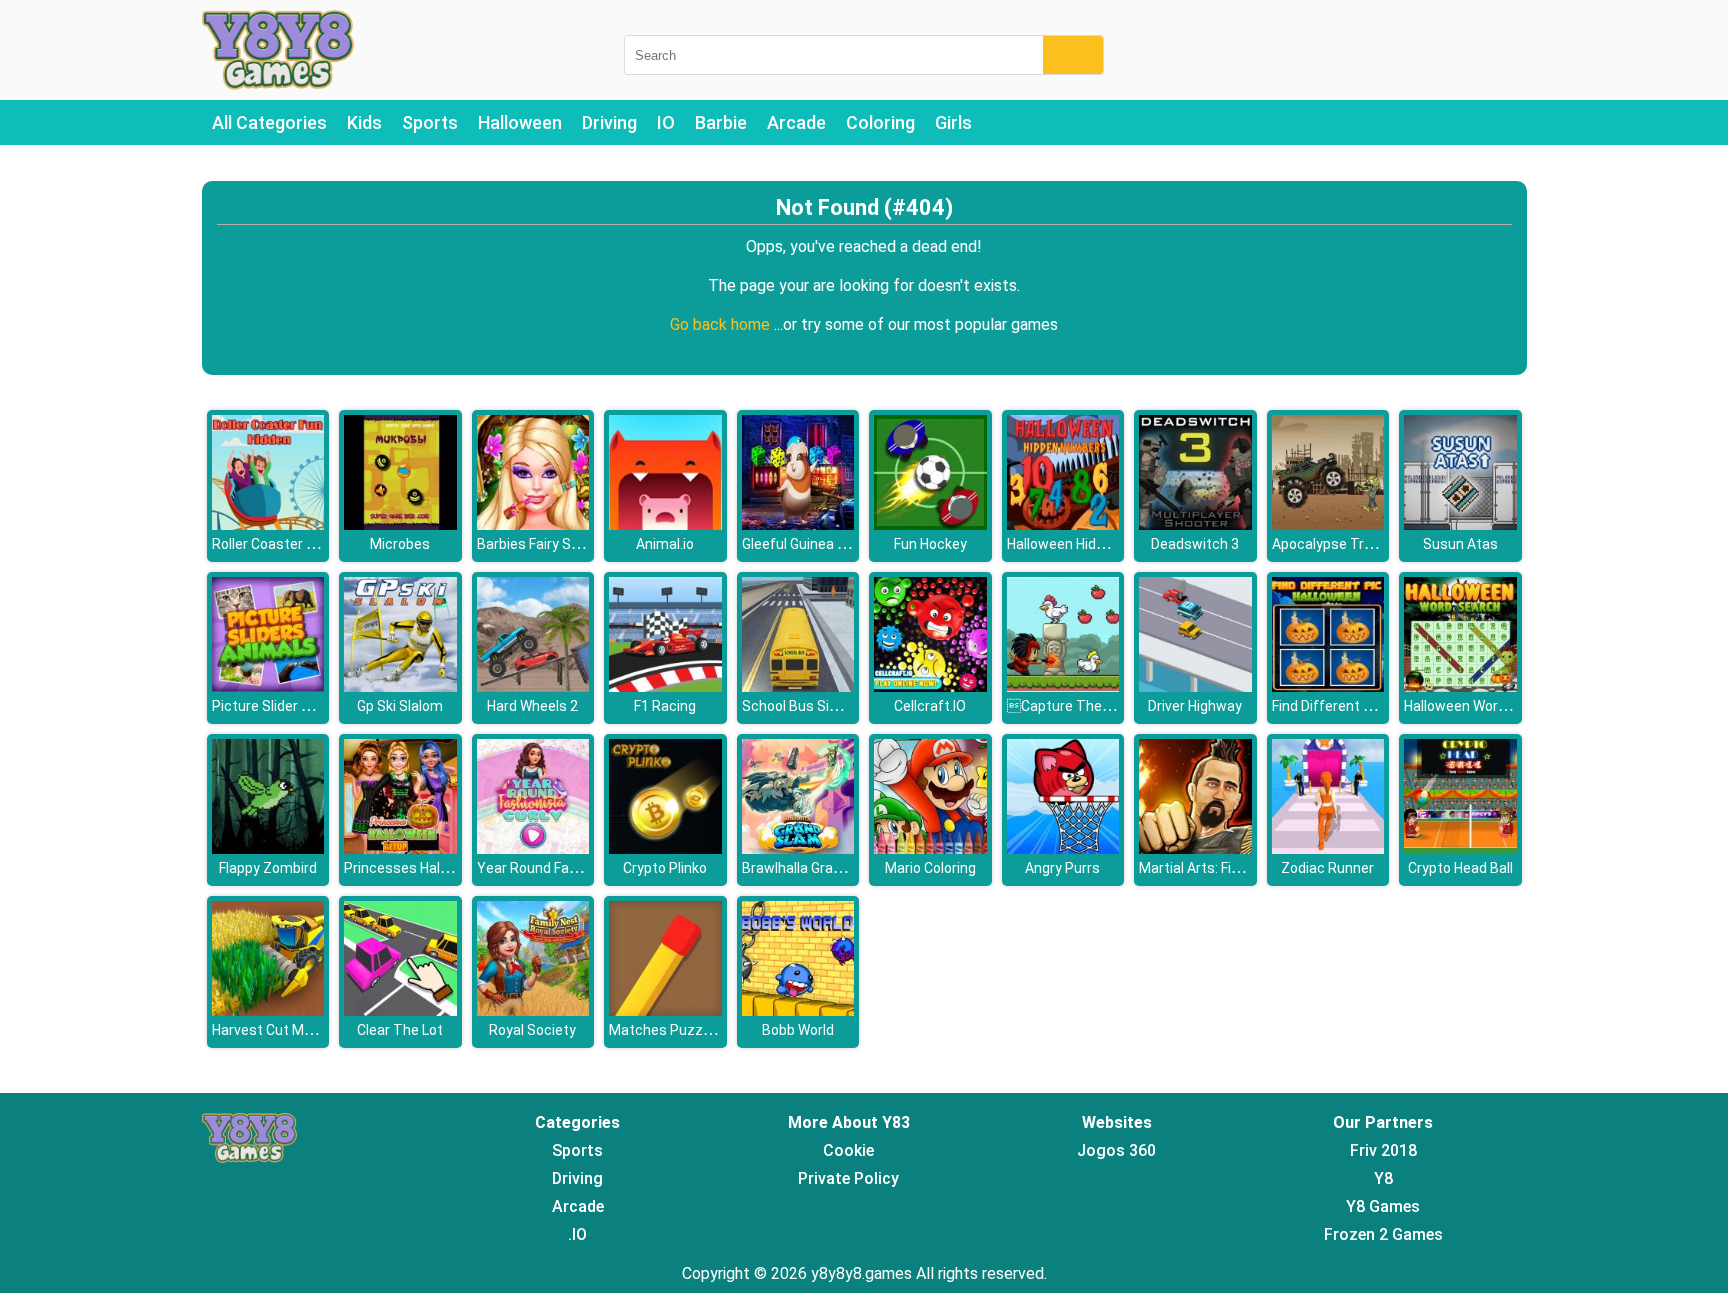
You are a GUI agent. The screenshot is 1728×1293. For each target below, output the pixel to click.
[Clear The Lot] (400, 1010)
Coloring (880, 122)
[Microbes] (400, 524)
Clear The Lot (400, 1030)
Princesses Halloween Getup (436, 868)
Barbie (721, 122)
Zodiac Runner (1327, 868)
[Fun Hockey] (930, 524)
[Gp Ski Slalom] (400, 686)
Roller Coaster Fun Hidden (294, 544)
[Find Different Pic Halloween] (1328, 686)
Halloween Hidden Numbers (1094, 544)
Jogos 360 (1116, 1150)
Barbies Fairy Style (536, 544)
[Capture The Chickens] (1063, 686)
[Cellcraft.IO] (930, 686)
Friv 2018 (1383, 1150)
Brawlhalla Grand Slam (813, 868)
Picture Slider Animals (282, 706)
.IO (577, 1234)
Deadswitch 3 (1195, 544)
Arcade (796, 122)
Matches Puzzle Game (682, 1030)
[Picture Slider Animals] (268, 686)
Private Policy (848, 1178)
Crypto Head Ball (1460, 868)
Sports (430, 122)
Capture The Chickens (1085, 706)
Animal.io (665, 544)
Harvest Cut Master (275, 1030)
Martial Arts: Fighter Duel (1218, 868)
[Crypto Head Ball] (1460, 848)
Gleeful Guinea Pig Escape (825, 544)
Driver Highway (1195, 706)
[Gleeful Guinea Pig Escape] (798, 524)
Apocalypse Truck (1329, 544)
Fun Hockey (930, 544)
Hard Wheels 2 (532, 706)
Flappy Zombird (268, 868)
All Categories (269, 122)
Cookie (848, 1150)
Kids (364, 122)
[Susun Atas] (1460, 524)
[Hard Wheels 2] (533, 686)
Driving (609, 122)
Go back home (722, 324)
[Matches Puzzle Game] (665, 1010)
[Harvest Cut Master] (268, 1010)
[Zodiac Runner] (1328, 848)
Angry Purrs (1062, 868)
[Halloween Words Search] (1460, 686)
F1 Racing (665, 706)
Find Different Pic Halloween (1362, 706)
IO (666, 122)
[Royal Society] (533, 1010)
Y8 (1383, 1178)
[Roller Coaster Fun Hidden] (268, 524)
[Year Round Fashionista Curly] (533, 848)
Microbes (400, 544)
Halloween (520, 122)
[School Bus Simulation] (798, 686)
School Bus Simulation (814, 706)
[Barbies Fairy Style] (533, 524)
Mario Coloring (930, 868)
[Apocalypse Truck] (1328, 524)
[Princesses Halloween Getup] (400, 848)
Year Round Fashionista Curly (570, 868)
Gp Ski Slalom (400, 706)
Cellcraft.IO (930, 706)
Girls (953, 122)
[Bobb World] (798, 1010)
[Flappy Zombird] (268, 848)
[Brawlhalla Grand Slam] (798, 848)
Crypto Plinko (665, 868)
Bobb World (798, 1030)
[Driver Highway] (1195, 686)
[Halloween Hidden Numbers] (1063, 524)
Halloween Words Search (1483, 706)
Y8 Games (1383, 1206)
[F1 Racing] (665, 686)
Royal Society (532, 1030)
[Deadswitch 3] (1195, 524)
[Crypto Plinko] (665, 848)
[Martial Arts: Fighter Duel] (1195, 848)
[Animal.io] (665, 524)
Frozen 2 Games (1383, 1234)
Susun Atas (1460, 544)
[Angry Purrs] (1063, 848)
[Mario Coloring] (930, 848)
